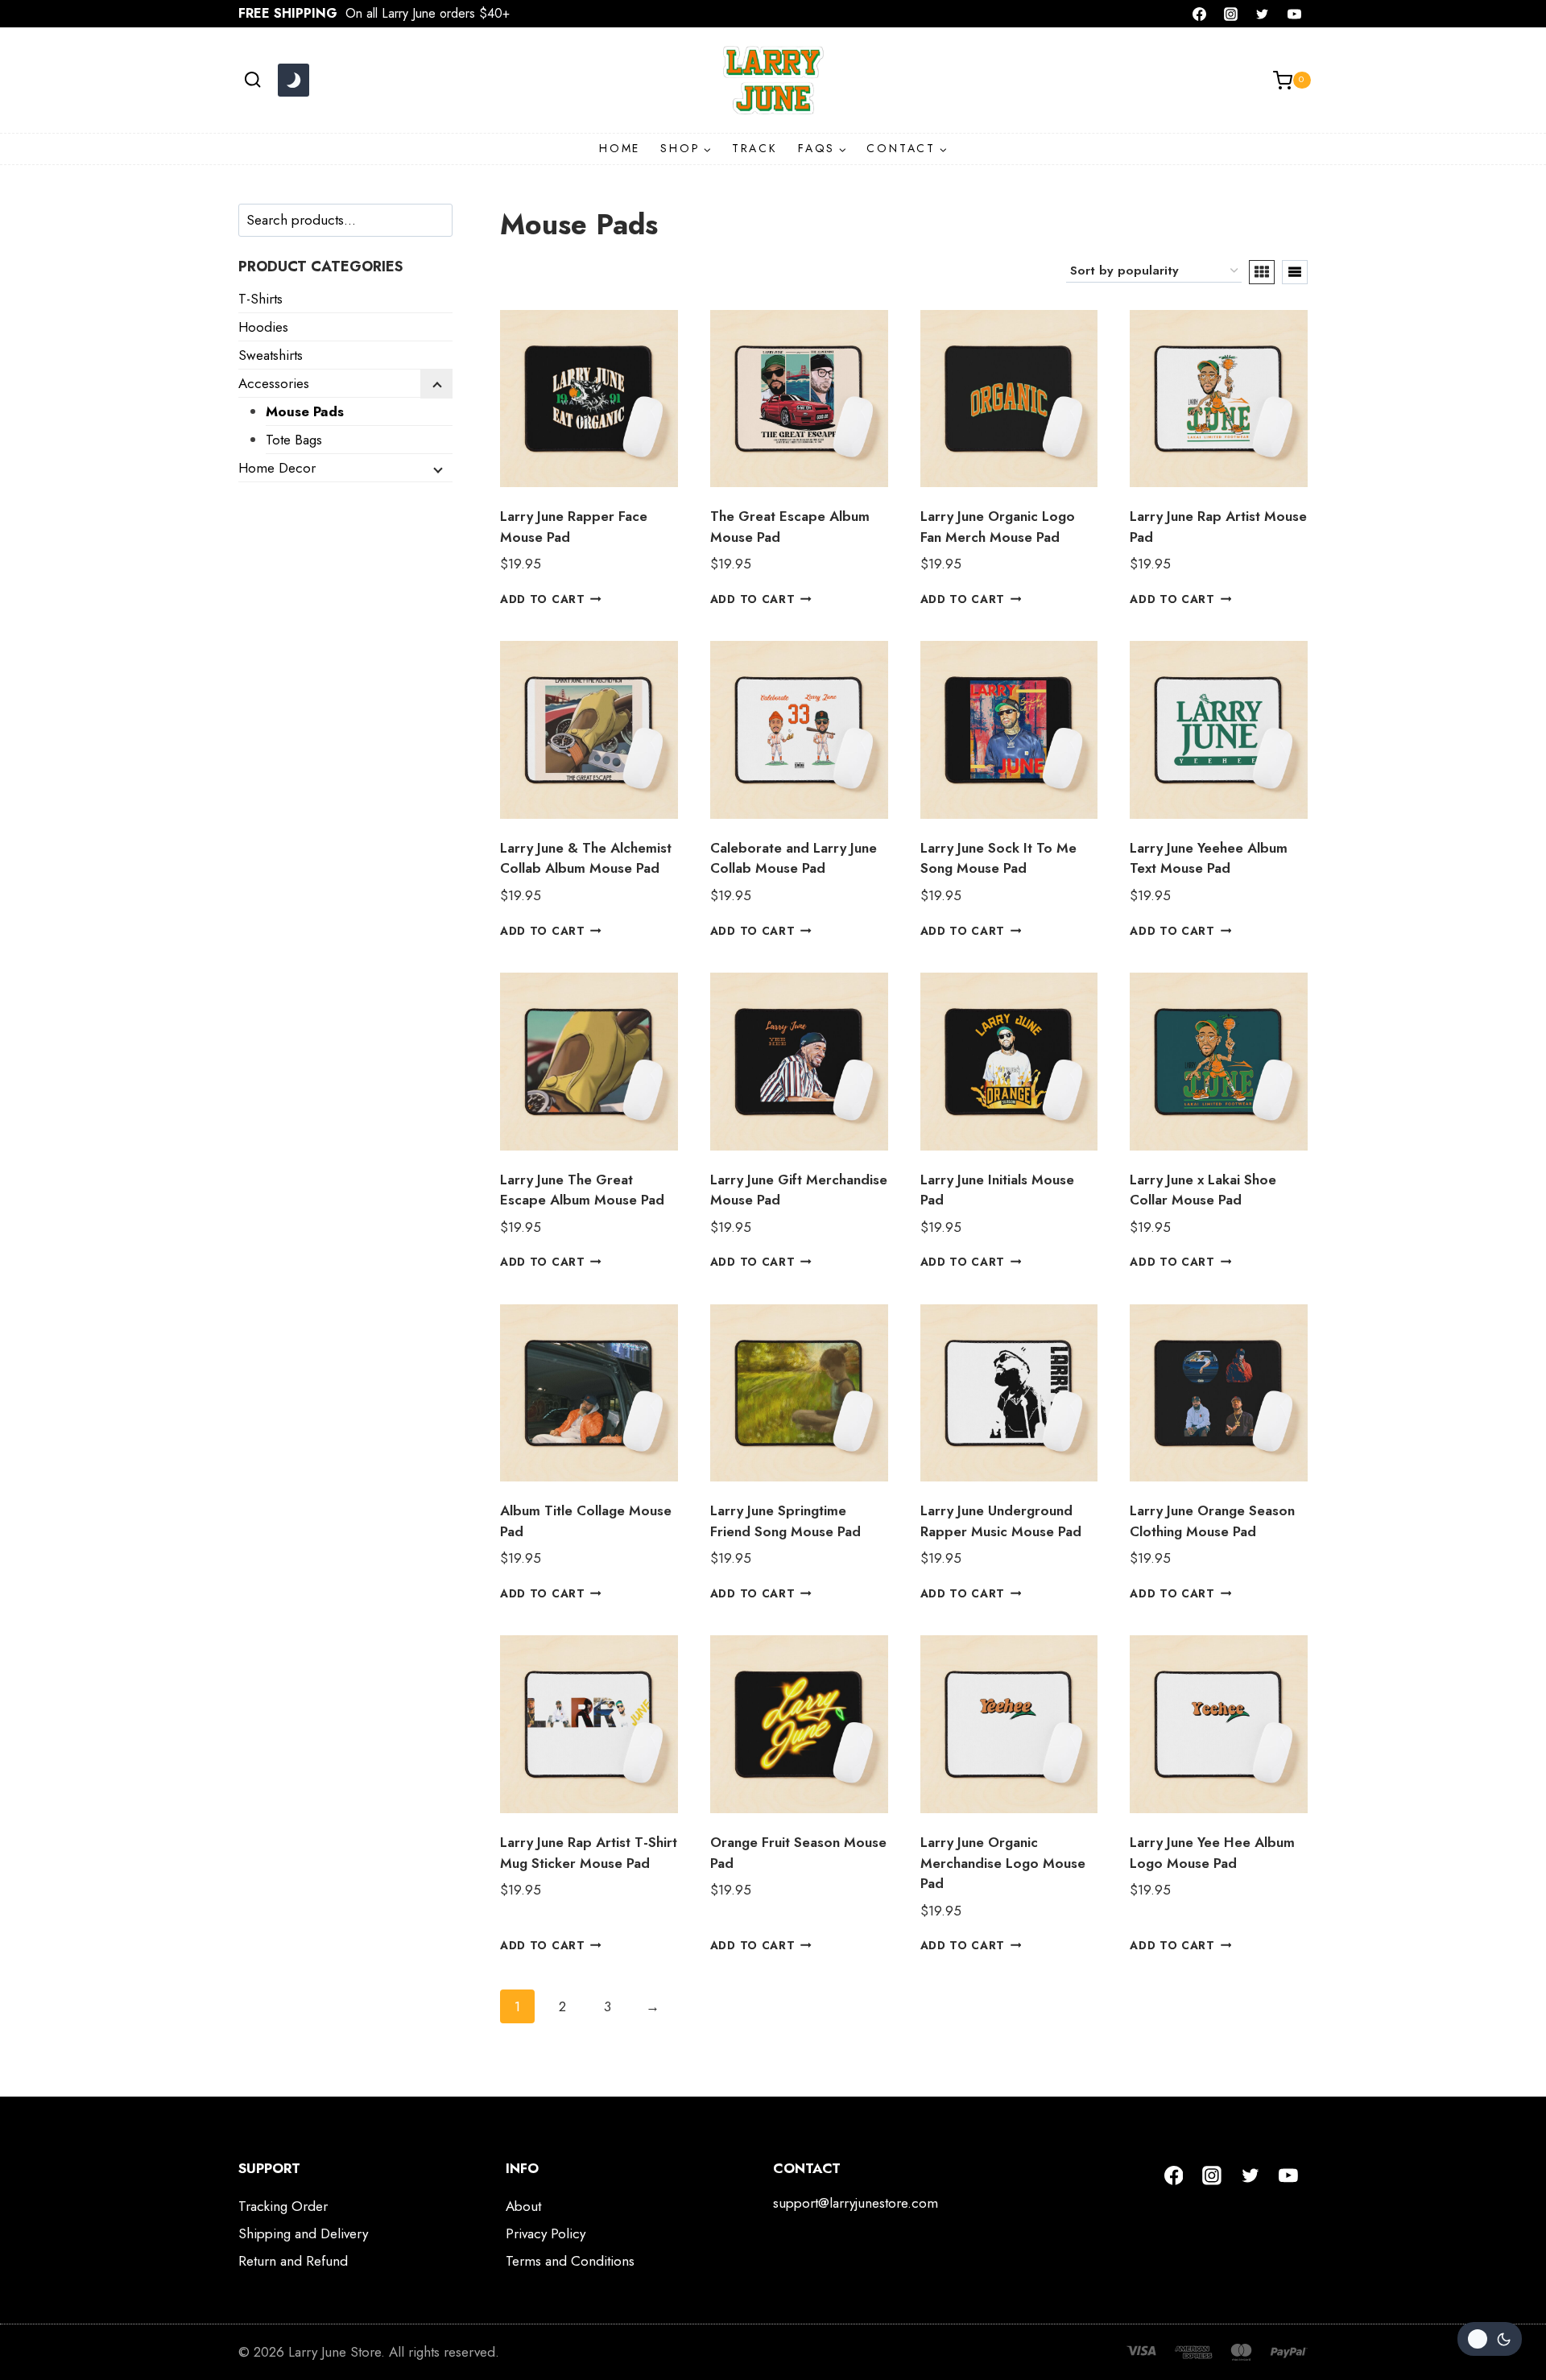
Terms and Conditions (570, 2261)
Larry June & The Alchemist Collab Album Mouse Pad (586, 858)
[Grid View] (1262, 272)
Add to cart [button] (542, 599)
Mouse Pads (305, 411)
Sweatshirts (271, 355)
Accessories (274, 383)
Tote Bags (294, 440)
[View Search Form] (252, 80)
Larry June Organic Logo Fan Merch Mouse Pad (998, 527)
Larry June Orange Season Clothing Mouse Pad (1212, 1521)
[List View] (1295, 272)
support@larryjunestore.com (856, 2203)
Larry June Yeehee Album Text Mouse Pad (1209, 858)
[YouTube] (1294, 14)
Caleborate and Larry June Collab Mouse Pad (794, 858)
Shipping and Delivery (303, 2233)
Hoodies (263, 327)
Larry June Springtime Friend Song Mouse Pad (785, 1521)
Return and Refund (293, 2261)
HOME (620, 148)
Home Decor (277, 468)
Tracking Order (283, 2206)
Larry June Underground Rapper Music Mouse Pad (1001, 1521)
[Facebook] (1200, 14)
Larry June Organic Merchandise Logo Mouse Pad (1003, 1863)
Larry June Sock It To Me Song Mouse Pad (998, 858)
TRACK (755, 148)
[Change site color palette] (293, 81)
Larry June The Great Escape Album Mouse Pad (582, 1190)
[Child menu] (436, 384)
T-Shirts (260, 299)
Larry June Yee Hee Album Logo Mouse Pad (1212, 1853)
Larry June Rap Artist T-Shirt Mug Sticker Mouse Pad (589, 1853)
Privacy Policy (546, 2233)
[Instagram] (1231, 14)
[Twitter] (1263, 14)
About (523, 2206)
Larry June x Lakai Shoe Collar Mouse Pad (1203, 1190)
